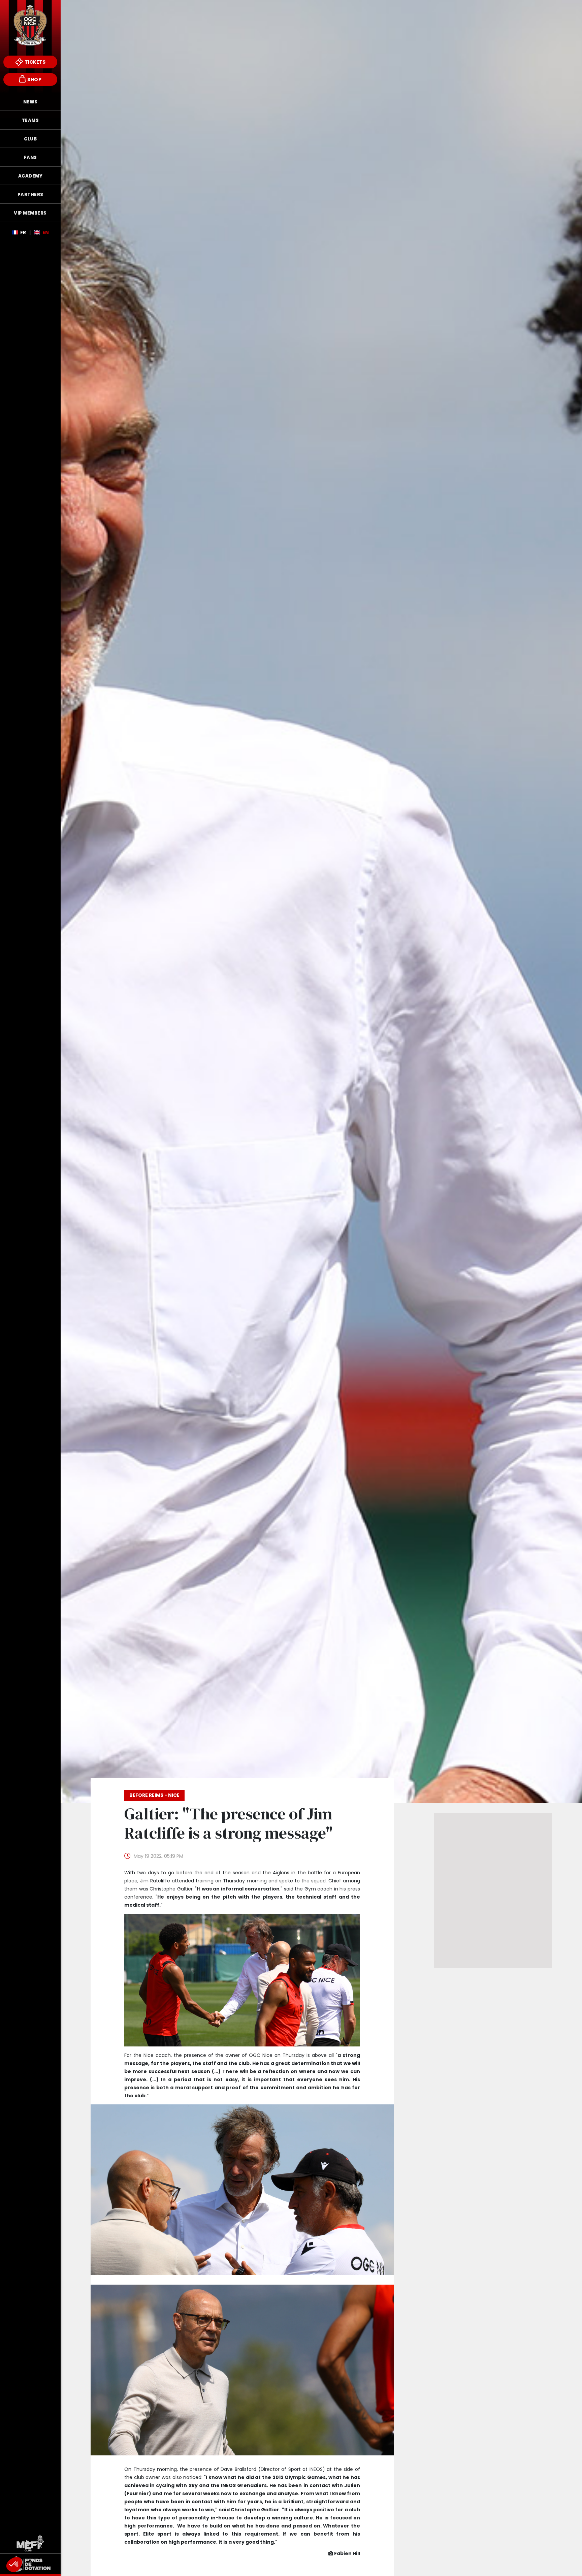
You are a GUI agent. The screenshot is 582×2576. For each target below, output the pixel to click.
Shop (34, 79)
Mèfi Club (30, 2543)
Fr (23, 232)
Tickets (35, 62)
